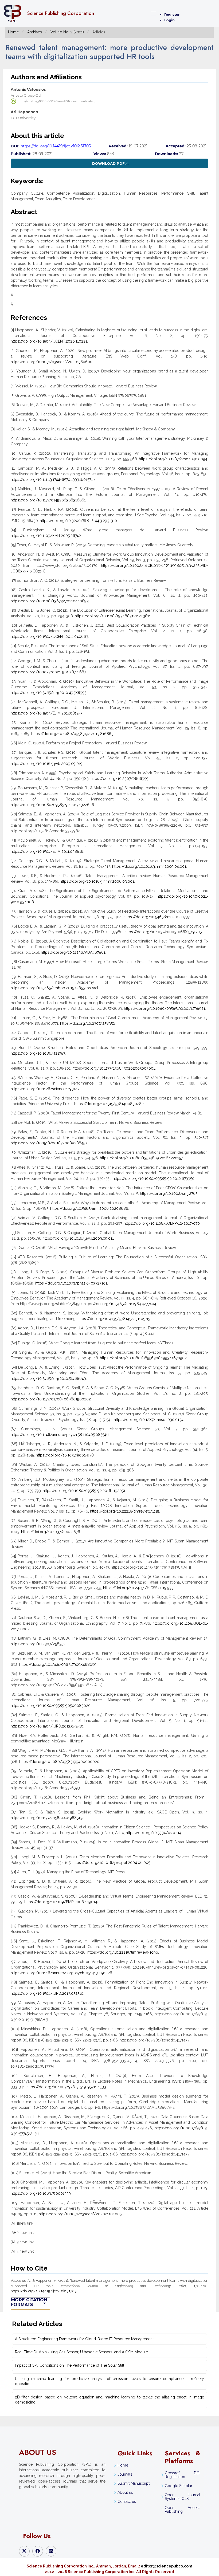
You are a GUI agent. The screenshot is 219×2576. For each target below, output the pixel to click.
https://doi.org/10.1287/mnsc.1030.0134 (149, 1420)
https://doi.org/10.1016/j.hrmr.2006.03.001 (97, 881)
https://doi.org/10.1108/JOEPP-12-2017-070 (162, 1223)
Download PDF (108, 163)
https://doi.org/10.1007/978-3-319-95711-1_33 (66, 2087)
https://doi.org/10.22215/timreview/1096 (123, 1952)
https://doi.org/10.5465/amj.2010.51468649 (48, 1379)
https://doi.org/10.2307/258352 (87, 1023)
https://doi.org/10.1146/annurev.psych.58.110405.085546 (60, 1435)
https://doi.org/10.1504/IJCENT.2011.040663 (49, 637)
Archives (35, 32)
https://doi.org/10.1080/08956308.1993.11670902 (143, 1358)
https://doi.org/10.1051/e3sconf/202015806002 (53, 362)
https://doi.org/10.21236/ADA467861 (73, 952)
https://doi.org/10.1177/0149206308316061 (48, 500)
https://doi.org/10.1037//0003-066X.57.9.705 (163, 932)
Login (169, 20)
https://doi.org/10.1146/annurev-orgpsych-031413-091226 (61, 1973)
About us (125, 2492)
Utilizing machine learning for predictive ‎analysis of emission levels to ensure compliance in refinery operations (109, 2381)
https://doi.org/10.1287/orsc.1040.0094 (173, 459)
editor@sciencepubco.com (167, 2566)
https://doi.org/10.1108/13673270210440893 (50, 601)
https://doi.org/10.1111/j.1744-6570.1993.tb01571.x (53, 480)
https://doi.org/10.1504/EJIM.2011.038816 (47, 851)
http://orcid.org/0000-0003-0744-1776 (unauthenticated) (57, 101)
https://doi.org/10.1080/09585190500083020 (51, 1706)
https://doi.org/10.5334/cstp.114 (154, 1833)
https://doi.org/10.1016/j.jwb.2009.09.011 (78, 1238)
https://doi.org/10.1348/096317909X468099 (58, 1664)
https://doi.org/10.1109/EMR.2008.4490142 (62, 1902)
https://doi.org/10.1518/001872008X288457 (49, 1143)
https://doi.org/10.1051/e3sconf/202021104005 (80, 2214)
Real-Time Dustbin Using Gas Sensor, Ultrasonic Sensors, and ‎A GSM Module (81, 2352)
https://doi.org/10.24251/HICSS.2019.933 (138, 1588)
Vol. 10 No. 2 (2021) (67, 32)
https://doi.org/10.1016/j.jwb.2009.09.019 (47, 764)
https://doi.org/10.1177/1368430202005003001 (114, 1068)
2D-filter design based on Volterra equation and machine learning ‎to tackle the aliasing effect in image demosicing (109, 2400)
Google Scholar (179, 2486)
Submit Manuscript (134, 2483)
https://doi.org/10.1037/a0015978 (65, 1455)
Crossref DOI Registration (182, 2475)
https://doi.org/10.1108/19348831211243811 (113, 616)
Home (13, 32)
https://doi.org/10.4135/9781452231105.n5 (114, 1319)
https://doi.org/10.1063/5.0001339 (41, 2193)
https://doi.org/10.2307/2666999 (120, 779)
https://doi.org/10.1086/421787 (38, 1053)
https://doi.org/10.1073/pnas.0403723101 (71, 1283)
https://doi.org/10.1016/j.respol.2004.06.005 (111, 1863)
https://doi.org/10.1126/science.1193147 (45, 1089)
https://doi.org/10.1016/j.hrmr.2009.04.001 (149, 866)
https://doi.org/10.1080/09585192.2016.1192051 (84, 1491)
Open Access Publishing (182, 2510)
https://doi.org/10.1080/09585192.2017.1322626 (52, 805)
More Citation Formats (29, 2302)
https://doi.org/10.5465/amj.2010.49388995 (48, 693)
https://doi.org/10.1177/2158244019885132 (48, 1818)
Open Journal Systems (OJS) (182, 2497)
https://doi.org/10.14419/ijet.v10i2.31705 (56, 146)
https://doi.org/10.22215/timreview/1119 (125, 1511)
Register (172, 14)
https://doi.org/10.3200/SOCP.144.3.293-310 (78, 521)
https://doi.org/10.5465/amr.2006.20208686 (89, 1208)
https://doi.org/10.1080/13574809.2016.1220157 (141, 1158)
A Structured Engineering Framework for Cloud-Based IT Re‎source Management (84, 2339)
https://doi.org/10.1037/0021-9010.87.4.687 (48, 672)
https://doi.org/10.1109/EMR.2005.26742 (46, 536)
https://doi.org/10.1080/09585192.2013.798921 (165, 1008)
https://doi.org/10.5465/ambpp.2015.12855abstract (54, 988)
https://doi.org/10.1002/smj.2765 (169, 1193)
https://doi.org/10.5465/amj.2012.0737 (156, 917)
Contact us (127, 2502)
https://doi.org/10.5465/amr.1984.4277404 (120, 1304)
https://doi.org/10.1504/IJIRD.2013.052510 (47, 1726)
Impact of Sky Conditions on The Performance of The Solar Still (70, 2365)
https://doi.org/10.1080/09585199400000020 (59, 1762)
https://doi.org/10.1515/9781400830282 (109, 1104)
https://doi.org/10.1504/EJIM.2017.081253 (47, 713)
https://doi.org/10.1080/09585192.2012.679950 (154, 1179)
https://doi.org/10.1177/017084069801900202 (51, 1399)
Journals (125, 2474)
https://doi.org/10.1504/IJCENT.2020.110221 (49, 341)
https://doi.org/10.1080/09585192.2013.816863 (72, 734)
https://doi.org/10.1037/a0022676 (51, 1532)
